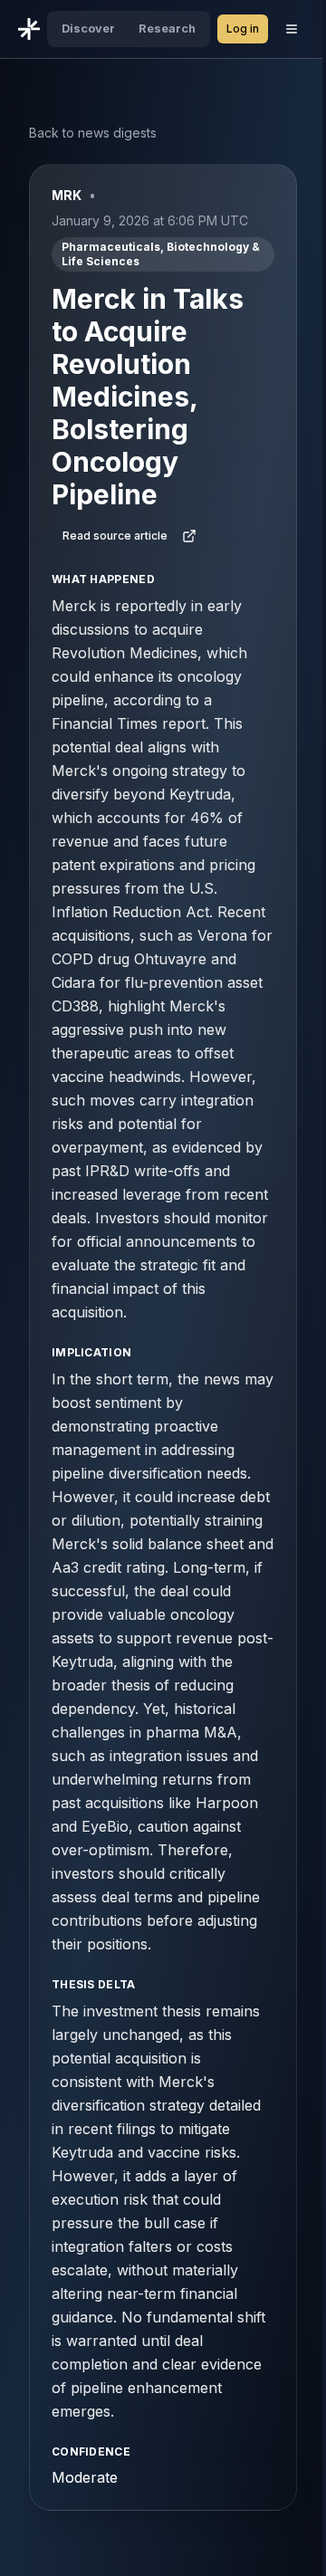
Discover (88, 29)
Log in (243, 29)
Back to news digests (93, 133)
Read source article (115, 536)
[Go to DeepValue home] (29, 29)
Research (167, 29)
